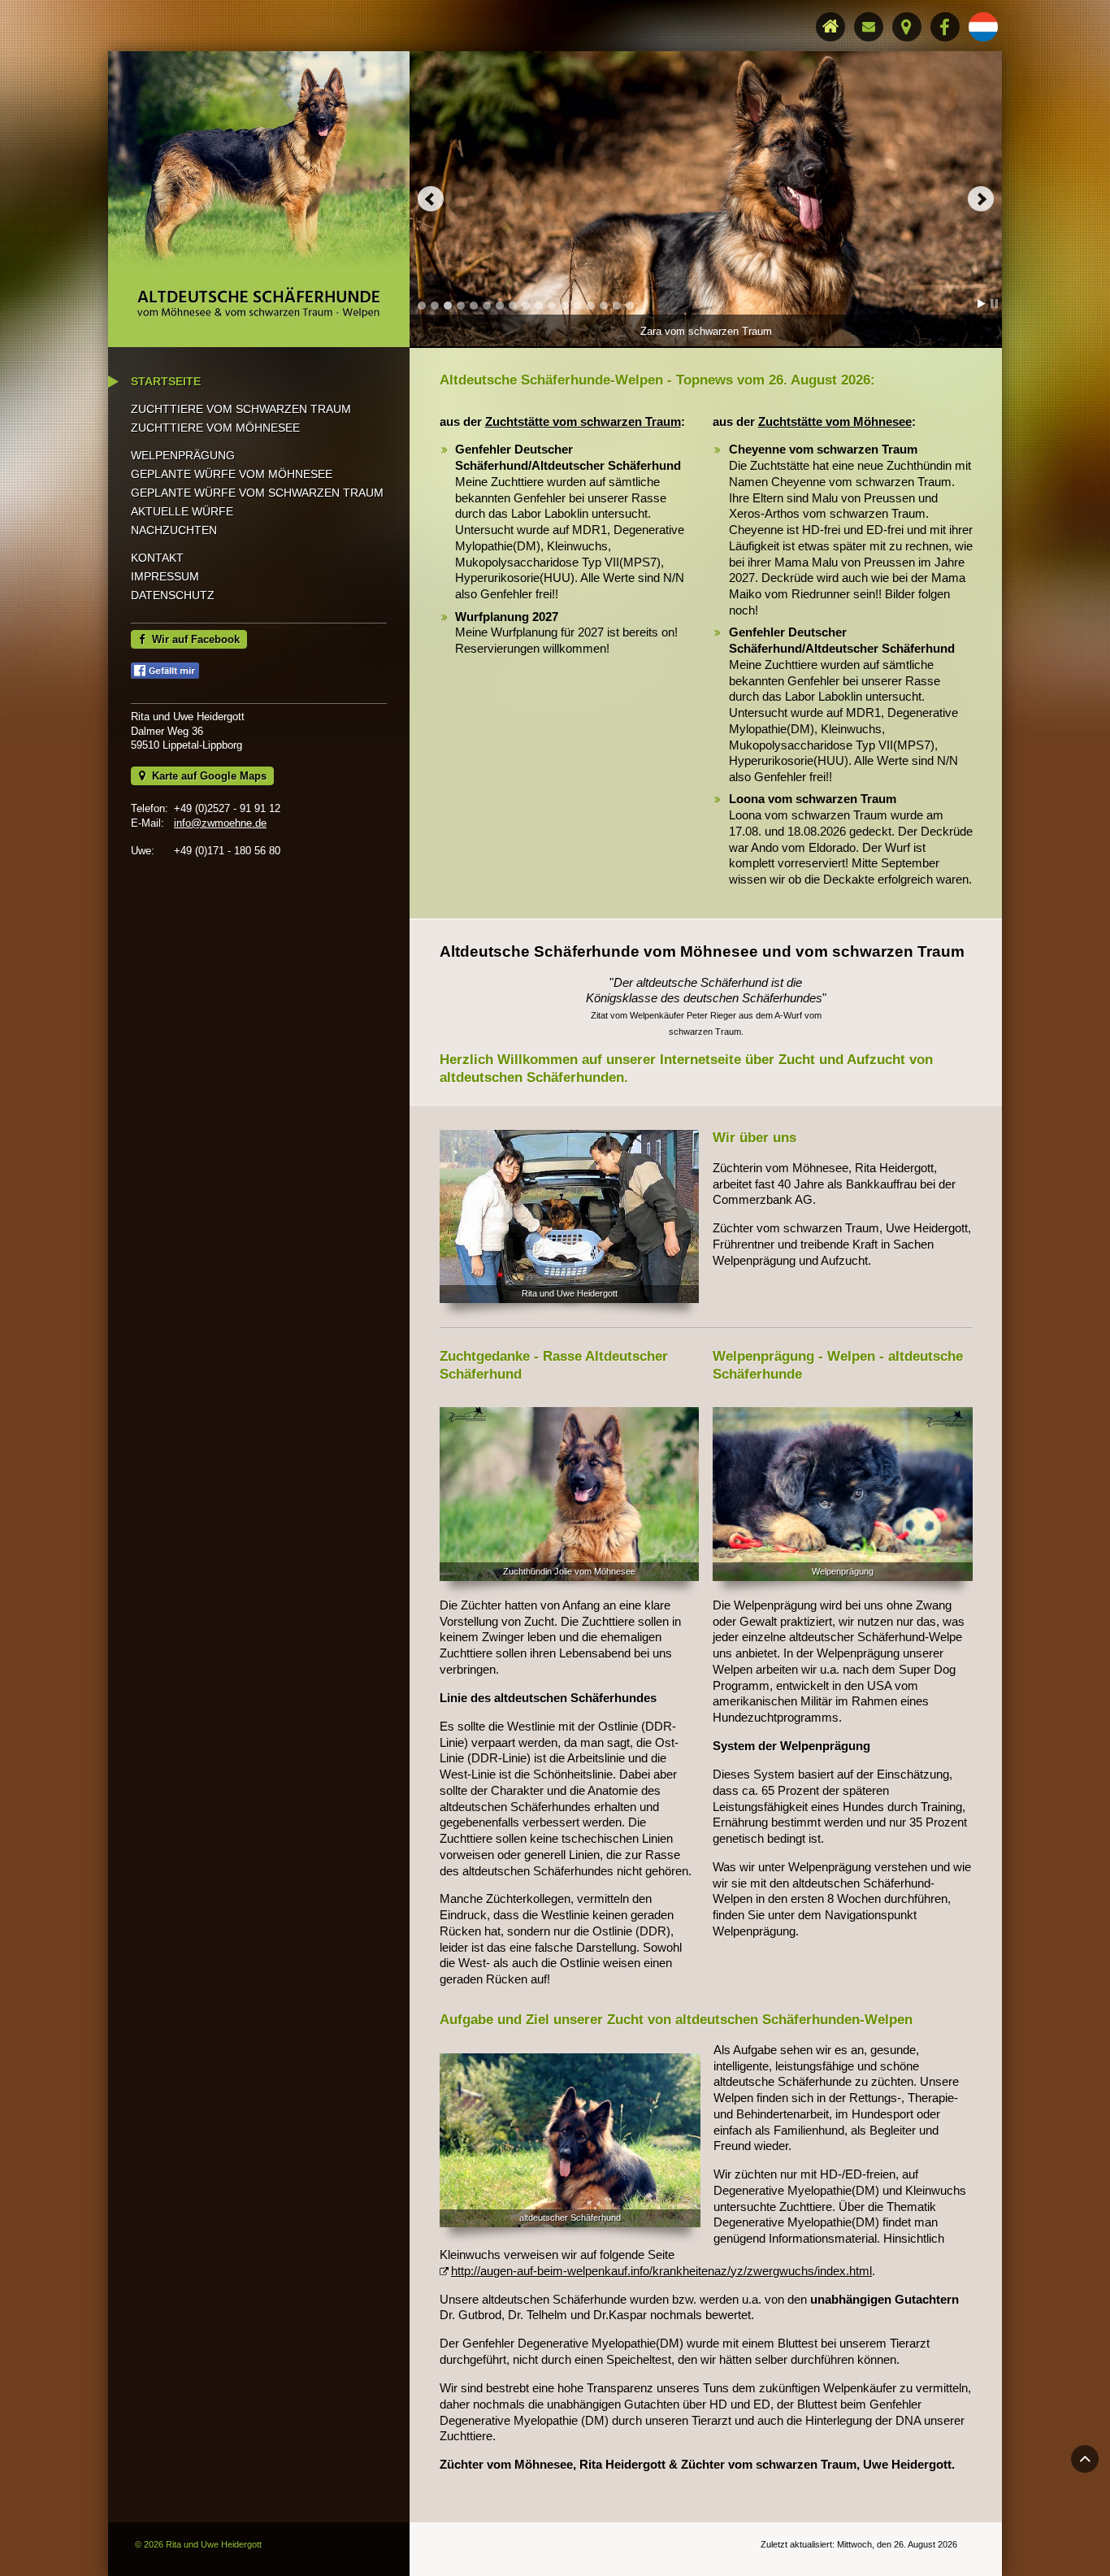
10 (539, 306)
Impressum (165, 576)
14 (591, 306)
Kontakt (157, 558)
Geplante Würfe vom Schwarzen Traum (257, 493)
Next (981, 199)
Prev (431, 199)
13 (578, 306)
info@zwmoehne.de (220, 823)
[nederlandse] (983, 27)
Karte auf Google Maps (206, 776)
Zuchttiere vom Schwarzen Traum (241, 409)
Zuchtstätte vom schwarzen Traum (583, 421)
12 (565, 306)
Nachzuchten (174, 530)
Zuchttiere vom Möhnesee (215, 428)
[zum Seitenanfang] (1085, 2459)
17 (630, 306)
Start (982, 304)
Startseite (166, 381)
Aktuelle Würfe (182, 511)
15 (604, 306)
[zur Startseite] (259, 200)
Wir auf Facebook (193, 639)
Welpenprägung (183, 455)
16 (617, 306)
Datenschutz (173, 595)
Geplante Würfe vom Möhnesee (232, 474)
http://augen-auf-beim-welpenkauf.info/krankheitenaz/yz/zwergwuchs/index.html (661, 2271)
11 (552, 306)
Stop (994, 304)
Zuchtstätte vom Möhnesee (835, 421)
